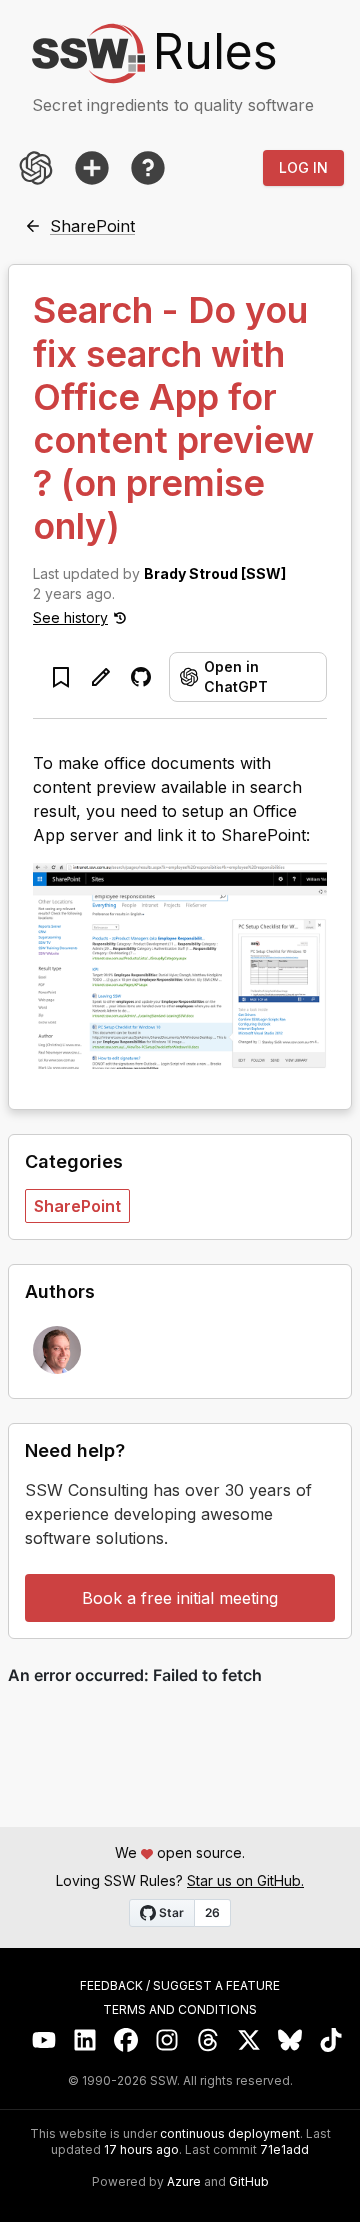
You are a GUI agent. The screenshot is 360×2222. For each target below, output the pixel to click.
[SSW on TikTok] (331, 2040)
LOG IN (303, 167)
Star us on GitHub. (245, 1880)
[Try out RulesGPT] (36, 168)
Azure (184, 2182)
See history (70, 617)
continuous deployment (230, 2134)
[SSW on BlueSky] (290, 2040)
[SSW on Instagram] (167, 2040)
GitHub (249, 2182)
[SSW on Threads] (208, 2040)
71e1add (284, 2150)
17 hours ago (141, 2149)
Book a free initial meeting (180, 1598)
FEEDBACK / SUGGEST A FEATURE (180, 1986)
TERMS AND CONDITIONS (180, 2010)
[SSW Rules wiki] (148, 168)
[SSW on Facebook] (126, 2040)
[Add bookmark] (61, 677)
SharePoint (77, 1206)
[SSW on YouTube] (44, 2040)
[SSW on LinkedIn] (85, 2040)
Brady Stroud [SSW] (215, 573)
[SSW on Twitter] (249, 2040)
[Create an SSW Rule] (92, 168)
